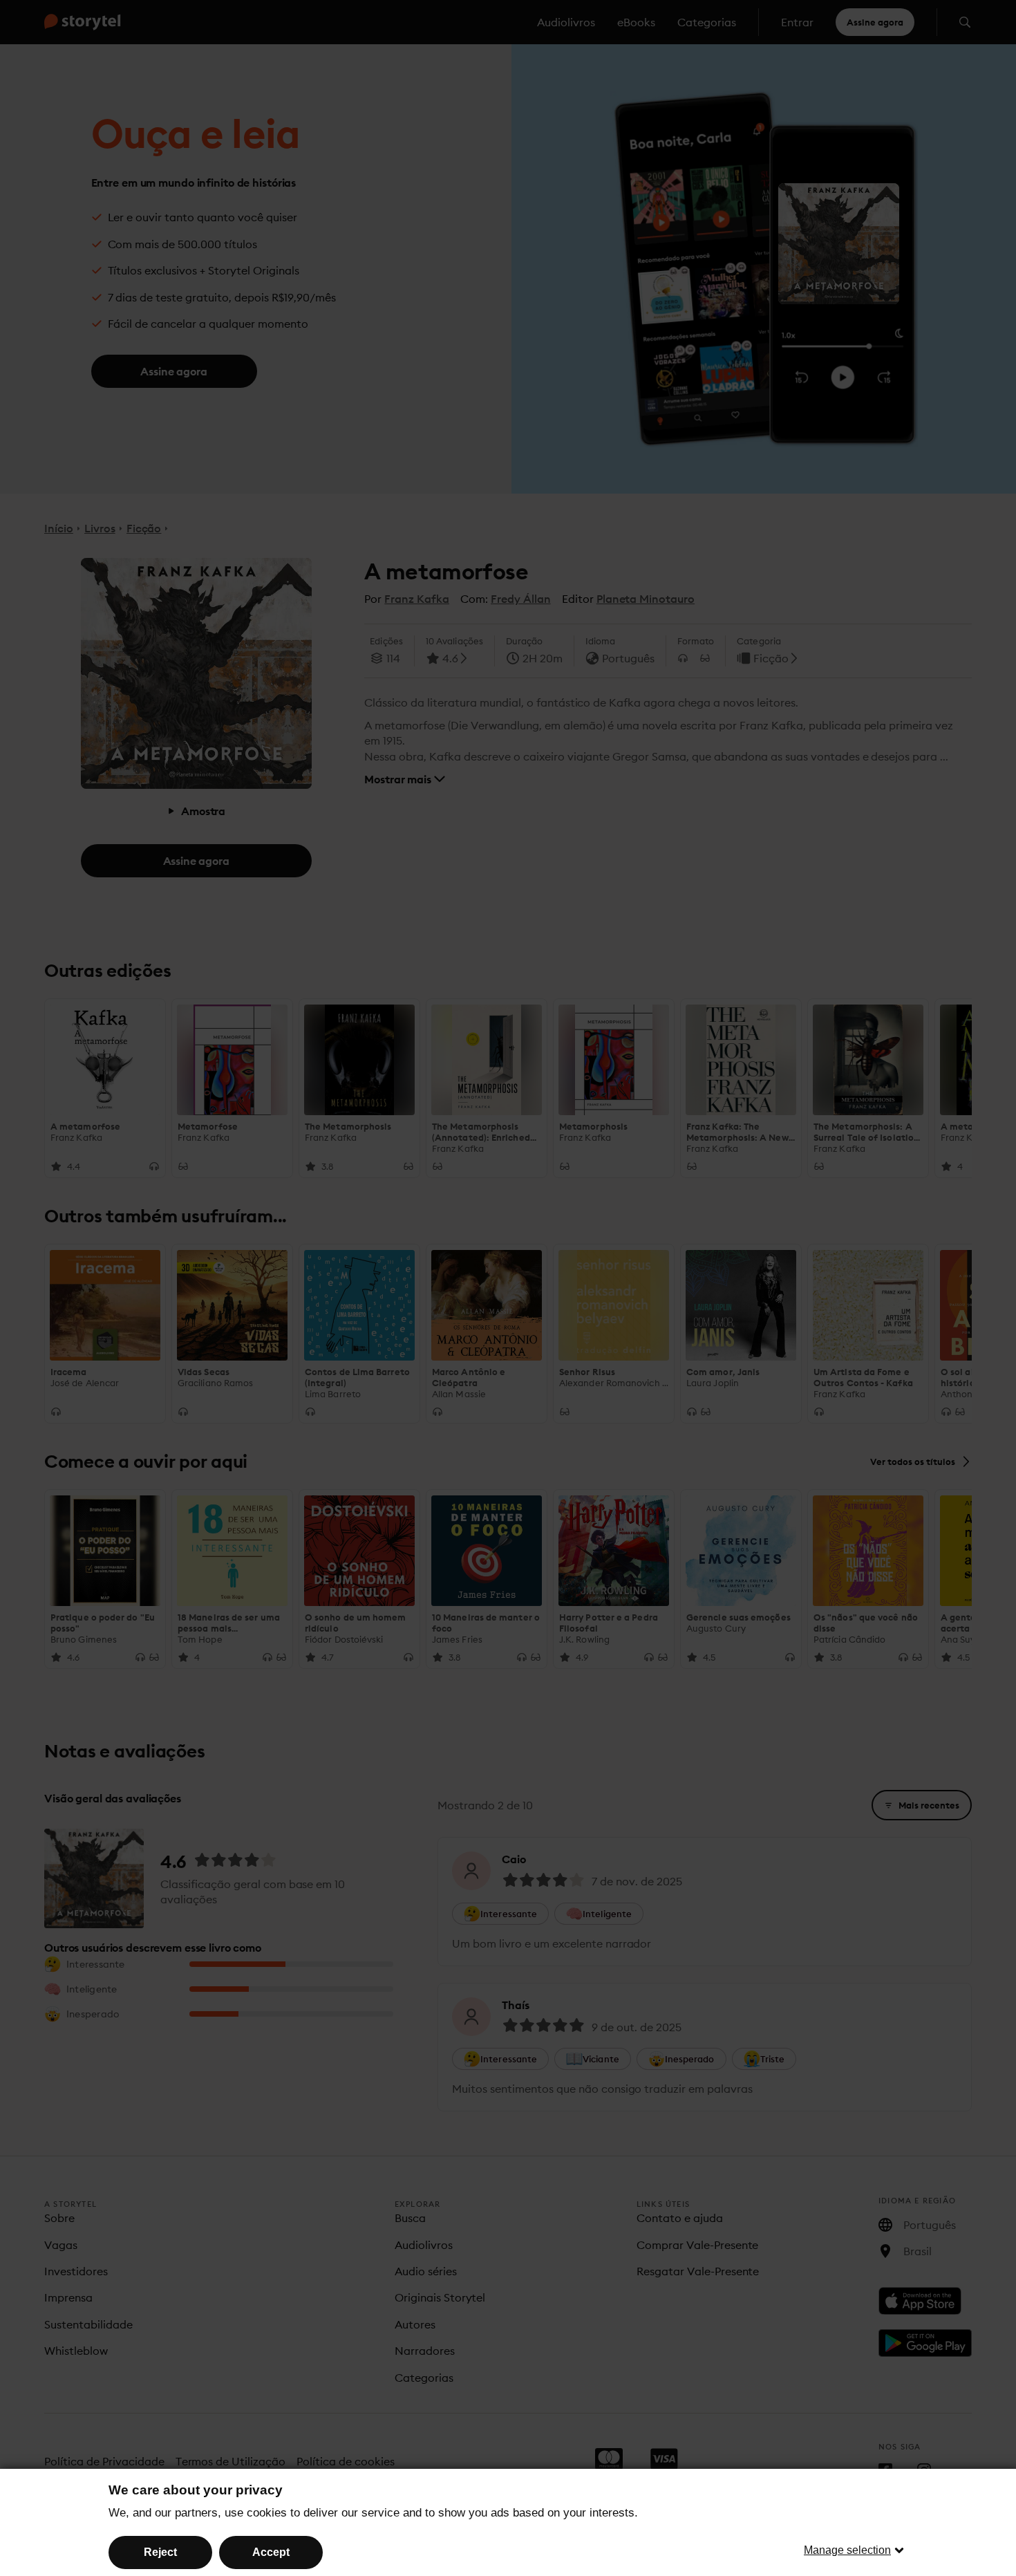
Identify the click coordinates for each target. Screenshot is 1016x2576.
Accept (271, 2552)
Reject (160, 2552)
